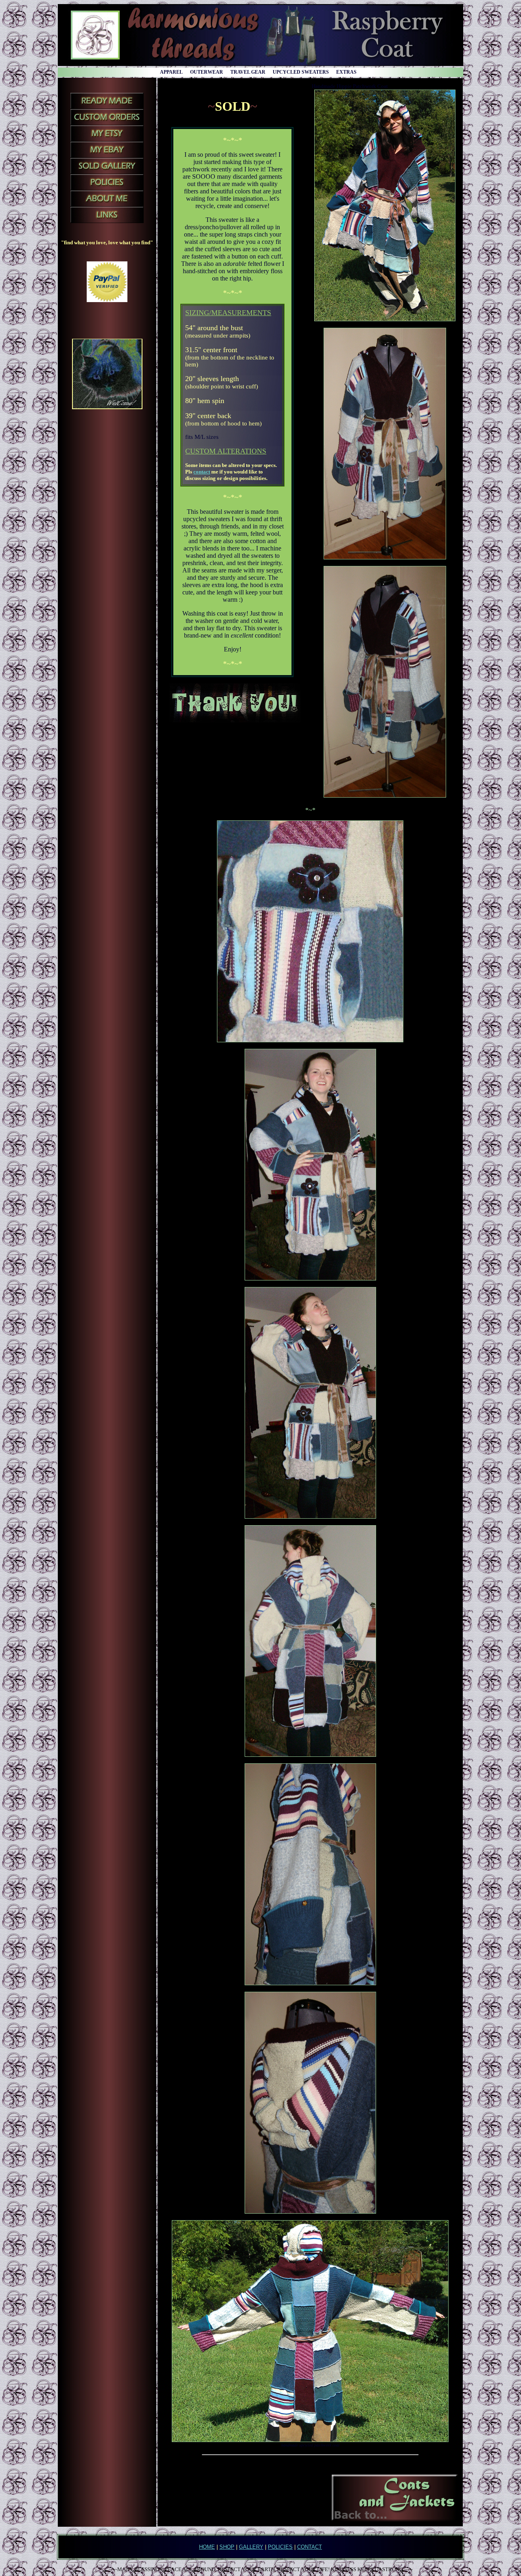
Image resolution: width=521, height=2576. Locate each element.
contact (202, 472)
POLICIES (280, 2547)
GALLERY (251, 2547)
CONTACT (310, 2547)
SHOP (227, 2547)
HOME (207, 2547)
